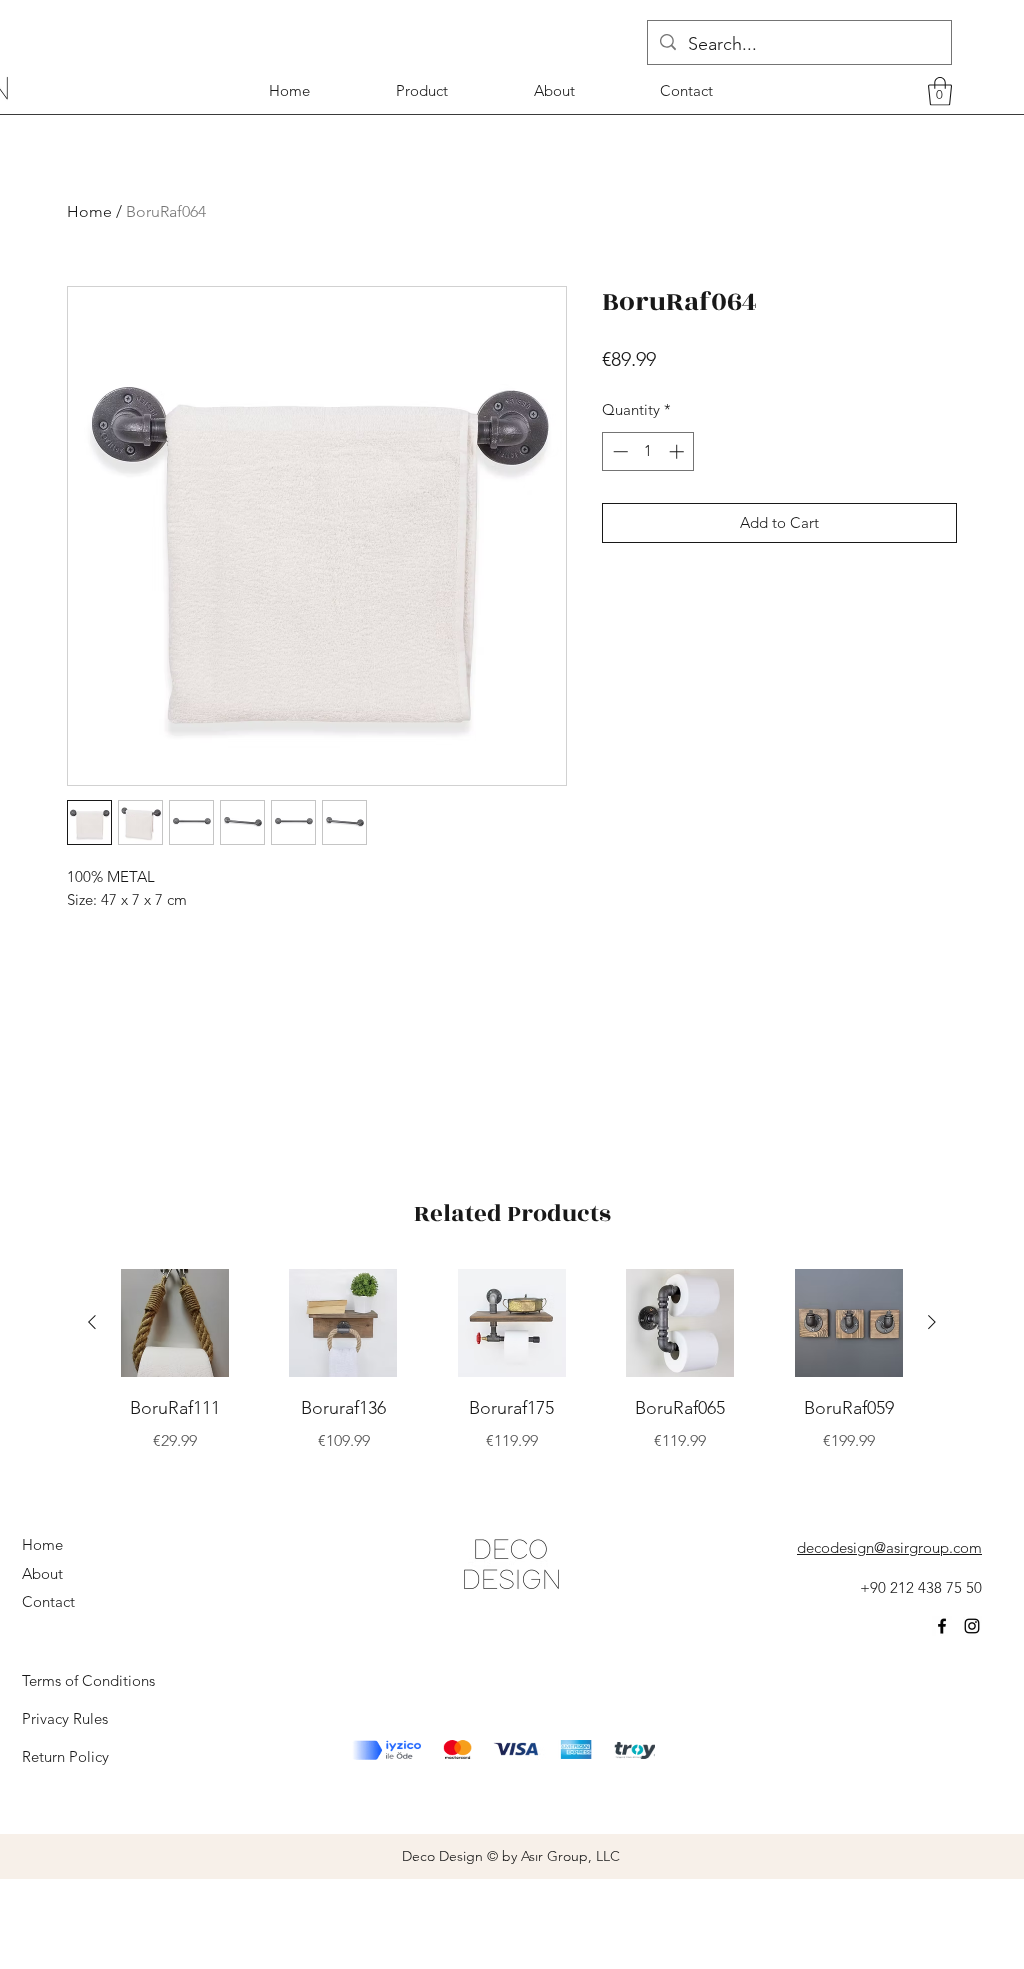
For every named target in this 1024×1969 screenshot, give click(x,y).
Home (89, 211)
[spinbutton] (648, 451)
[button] (940, 91)
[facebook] (942, 1626)
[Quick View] (175, 1323)
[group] (512, 1376)
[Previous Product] (92, 1322)
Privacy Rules (65, 1718)
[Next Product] (932, 1322)
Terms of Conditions (88, 1680)
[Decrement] (618, 451)
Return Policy (65, 1756)
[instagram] (972, 1626)
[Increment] (678, 451)
